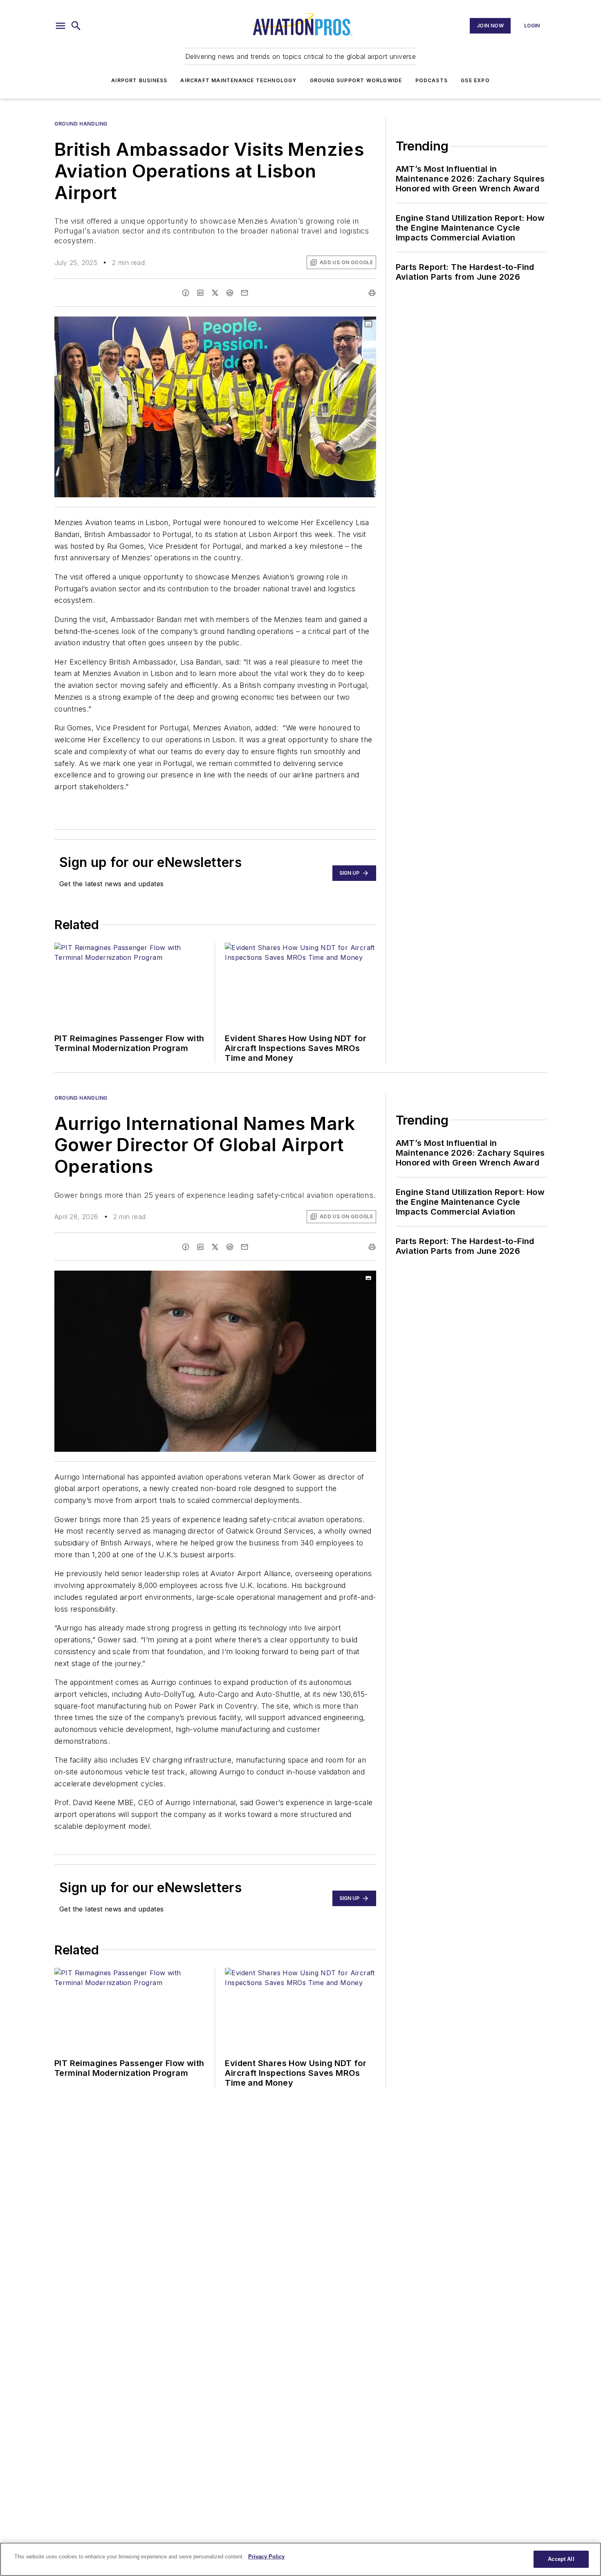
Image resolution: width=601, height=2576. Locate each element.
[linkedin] (200, 293)
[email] (244, 293)
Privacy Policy (266, 2557)
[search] (76, 26)
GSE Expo (475, 80)
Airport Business (139, 80)
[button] (61, 26)
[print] (372, 293)
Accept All (561, 2559)
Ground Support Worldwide (356, 80)
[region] (300, 2559)
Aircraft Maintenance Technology (238, 80)
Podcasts (432, 80)
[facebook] (186, 293)
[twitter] (215, 293)
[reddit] (230, 293)
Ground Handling (81, 124)
